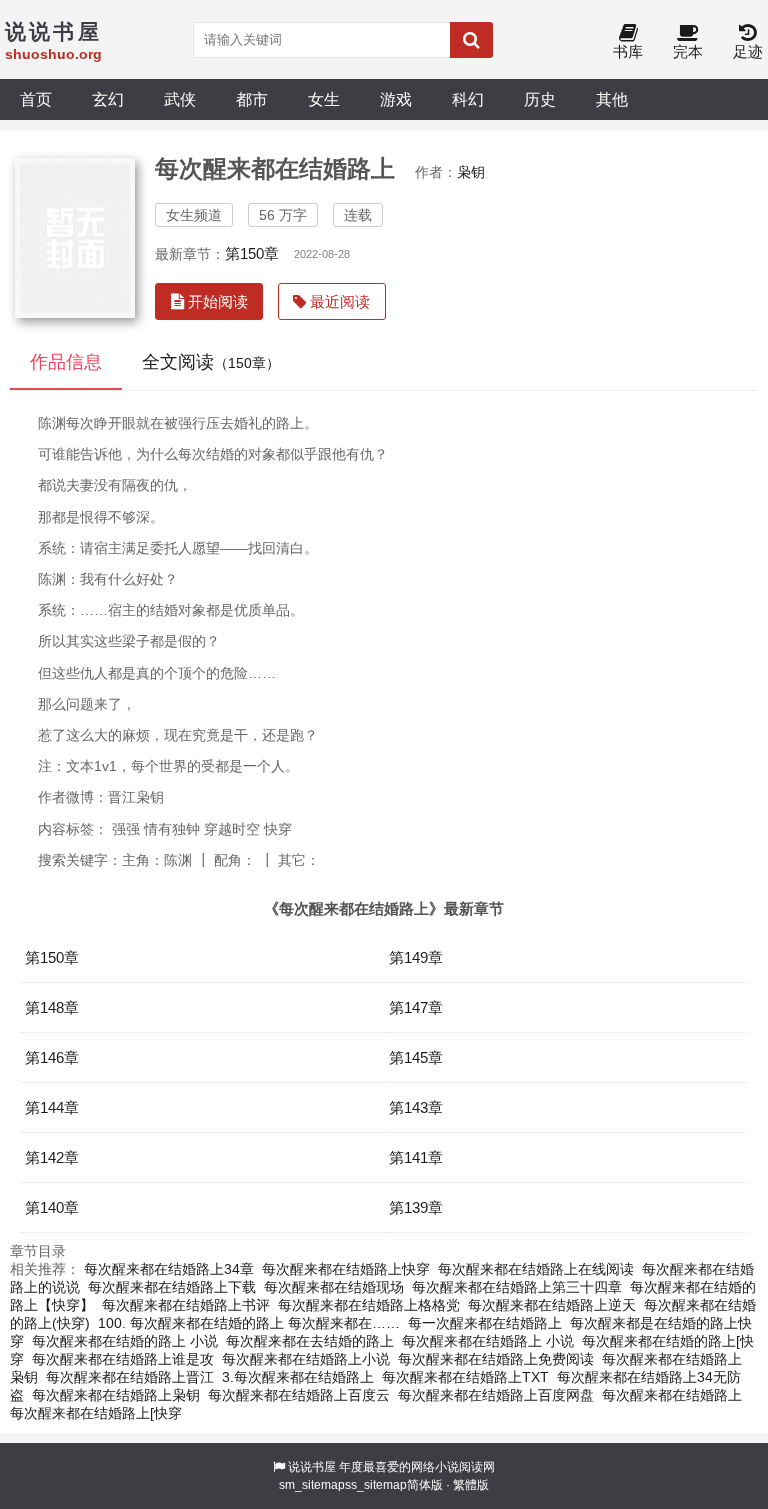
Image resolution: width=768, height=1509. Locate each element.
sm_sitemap (312, 1485)
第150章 (252, 253)
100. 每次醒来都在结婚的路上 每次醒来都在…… (249, 1323)
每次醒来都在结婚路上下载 (172, 1287)
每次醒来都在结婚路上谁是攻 (123, 1359)
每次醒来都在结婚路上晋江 (130, 1377)
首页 (36, 99)
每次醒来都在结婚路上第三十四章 (517, 1287)
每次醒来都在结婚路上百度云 (299, 1395)
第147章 (416, 1007)
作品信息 (66, 362)
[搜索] (471, 40)
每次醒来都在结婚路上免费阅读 (496, 1359)
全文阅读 (211, 362)
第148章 (52, 1007)
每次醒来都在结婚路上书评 (186, 1305)
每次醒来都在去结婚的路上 (310, 1341)
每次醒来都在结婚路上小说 (306, 1359)
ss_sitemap (376, 1485)
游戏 (396, 99)
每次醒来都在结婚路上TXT (465, 1377)
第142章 (52, 1157)
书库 (628, 51)
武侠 (180, 99)
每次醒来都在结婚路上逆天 (552, 1305)
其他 (612, 99)
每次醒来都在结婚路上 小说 (488, 1341)
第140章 (52, 1207)
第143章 (416, 1107)
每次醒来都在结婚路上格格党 (369, 1305)
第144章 (52, 1107)
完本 (688, 51)
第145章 (416, 1057)
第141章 (416, 1157)
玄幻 (108, 99)
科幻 (468, 99)
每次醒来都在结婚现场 (334, 1287)
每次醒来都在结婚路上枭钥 (116, 1395)
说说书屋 (312, 1467)
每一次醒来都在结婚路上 (485, 1323)
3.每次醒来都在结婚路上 (298, 1377)
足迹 (748, 51)
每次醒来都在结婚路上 (672, 1395)
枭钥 (471, 172)
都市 (252, 99)
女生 (324, 99)
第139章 (416, 1207)
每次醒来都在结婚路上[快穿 (96, 1413)
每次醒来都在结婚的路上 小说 (125, 1341)
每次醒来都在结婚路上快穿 (346, 1269)
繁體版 (471, 1485)
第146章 (52, 1057)
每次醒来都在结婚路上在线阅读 (536, 1269)
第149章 (416, 957)
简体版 (425, 1485)
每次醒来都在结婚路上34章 (169, 1269)
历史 (540, 99)
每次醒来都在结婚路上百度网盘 (496, 1395)
